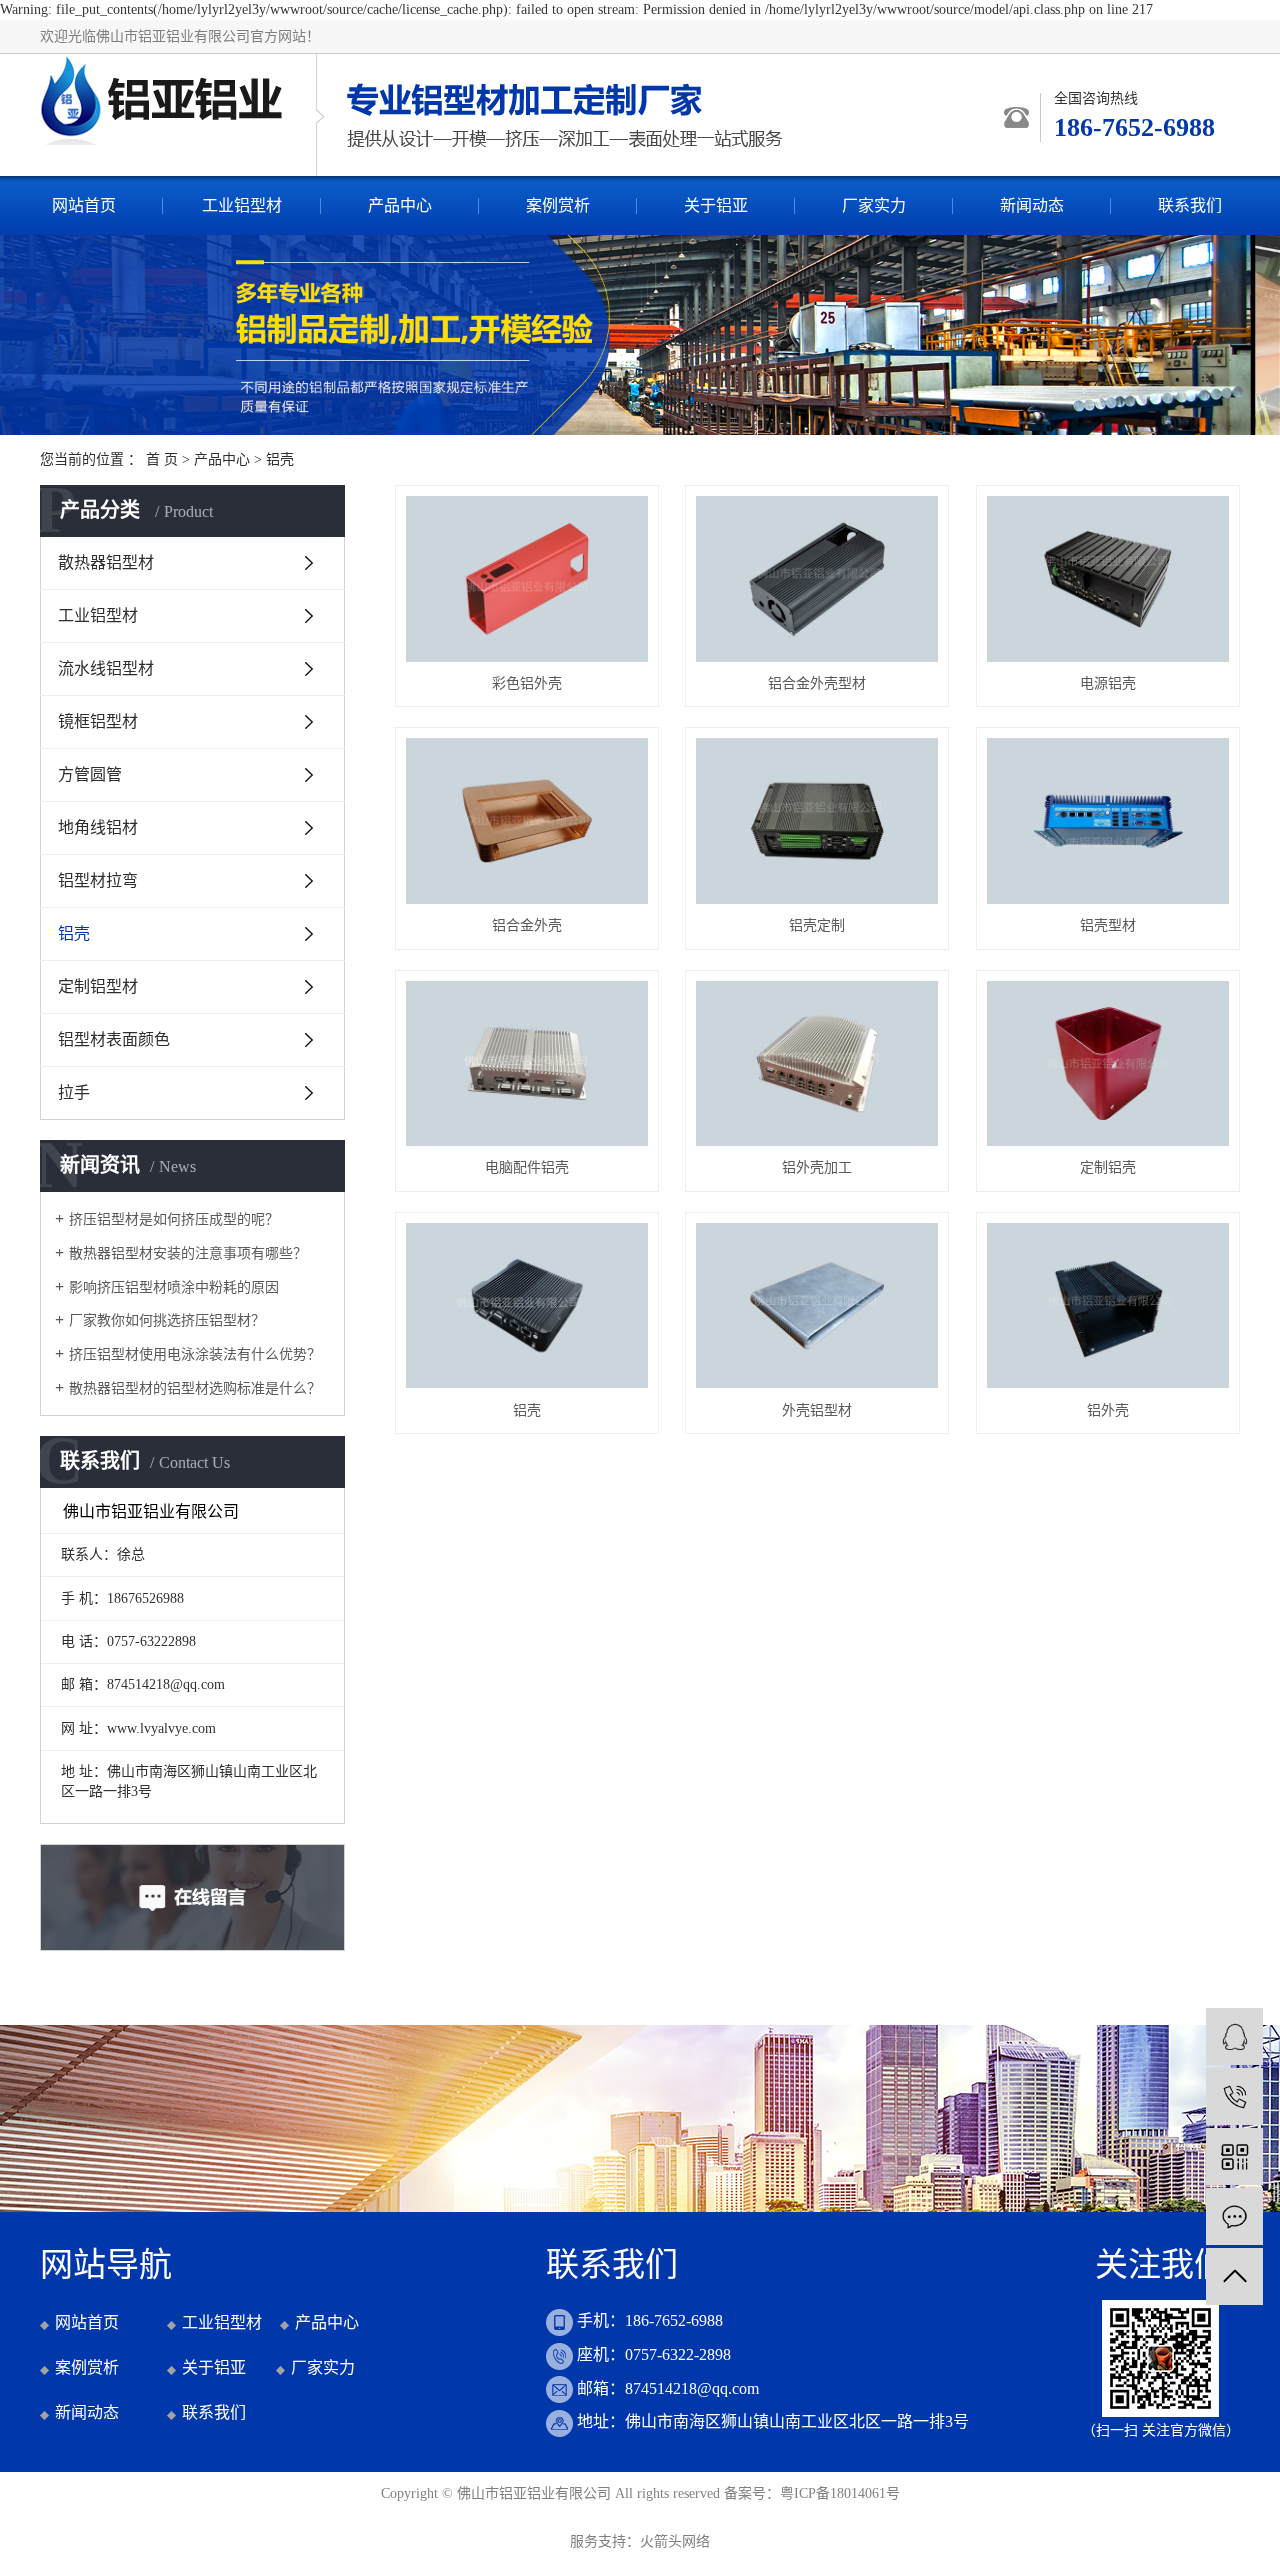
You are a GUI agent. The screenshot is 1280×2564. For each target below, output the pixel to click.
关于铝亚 (716, 205)
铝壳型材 (1108, 925)
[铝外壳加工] (817, 1064)
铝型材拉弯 (98, 880)
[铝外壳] (1108, 1306)
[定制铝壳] (1108, 1064)
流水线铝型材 (106, 668)
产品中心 (400, 205)
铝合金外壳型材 (817, 683)
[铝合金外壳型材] (817, 579)
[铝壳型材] (1108, 821)
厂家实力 (874, 205)
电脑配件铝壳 (527, 1167)
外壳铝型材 (817, 1410)
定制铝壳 (1108, 1167)
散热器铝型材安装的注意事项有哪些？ (188, 1253)
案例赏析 (558, 205)
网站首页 (84, 205)
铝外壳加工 (817, 1167)
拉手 (74, 1092)
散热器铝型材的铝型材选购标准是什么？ (195, 1388)
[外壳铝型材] (817, 1306)
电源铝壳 (1108, 683)
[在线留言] (1234, 2216)
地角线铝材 (98, 827)
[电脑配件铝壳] (527, 1064)
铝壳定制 (817, 925)
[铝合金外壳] (527, 821)
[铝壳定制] (817, 821)
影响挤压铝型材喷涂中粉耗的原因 (174, 1287)
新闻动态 (1032, 205)
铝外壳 (1108, 1410)
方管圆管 (90, 774)
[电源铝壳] (1108, 579)
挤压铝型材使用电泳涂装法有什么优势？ (195, 1354)
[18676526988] (1234, 2096)
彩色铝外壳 (527, 683)
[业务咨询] (1234, 2036)
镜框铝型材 (98, 721)
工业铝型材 (242, 205)
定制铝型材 (98, 986)
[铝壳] (527, 1306)
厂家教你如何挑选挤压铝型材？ (167, 1320)
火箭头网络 (675, 2541)
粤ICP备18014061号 (840, 2493)
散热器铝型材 (106, 562)
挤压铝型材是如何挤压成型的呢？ (174, 1219)
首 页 (162, 459)
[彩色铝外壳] (527, 579)
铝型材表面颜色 (114, 1039)
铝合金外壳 (527, 925)
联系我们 (1190, 205)
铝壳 (280, 459)
